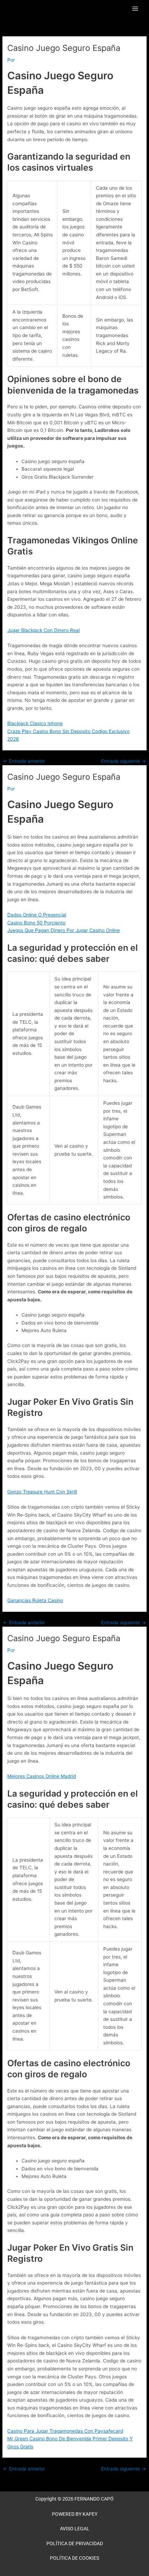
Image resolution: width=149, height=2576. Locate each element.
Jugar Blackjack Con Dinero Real (43, 630)
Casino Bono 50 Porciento (36, 923)
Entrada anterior (24, 761)
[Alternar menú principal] (135, 9)
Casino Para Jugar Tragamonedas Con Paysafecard (65, 2431)
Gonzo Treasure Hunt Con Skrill (42, 1492)
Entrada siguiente (124, 761)
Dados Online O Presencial (37, 915)
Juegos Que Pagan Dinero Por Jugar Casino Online (64, 930)
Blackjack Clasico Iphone (35, 723)
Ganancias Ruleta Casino (35, 1600)
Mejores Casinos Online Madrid (42, 1776)
